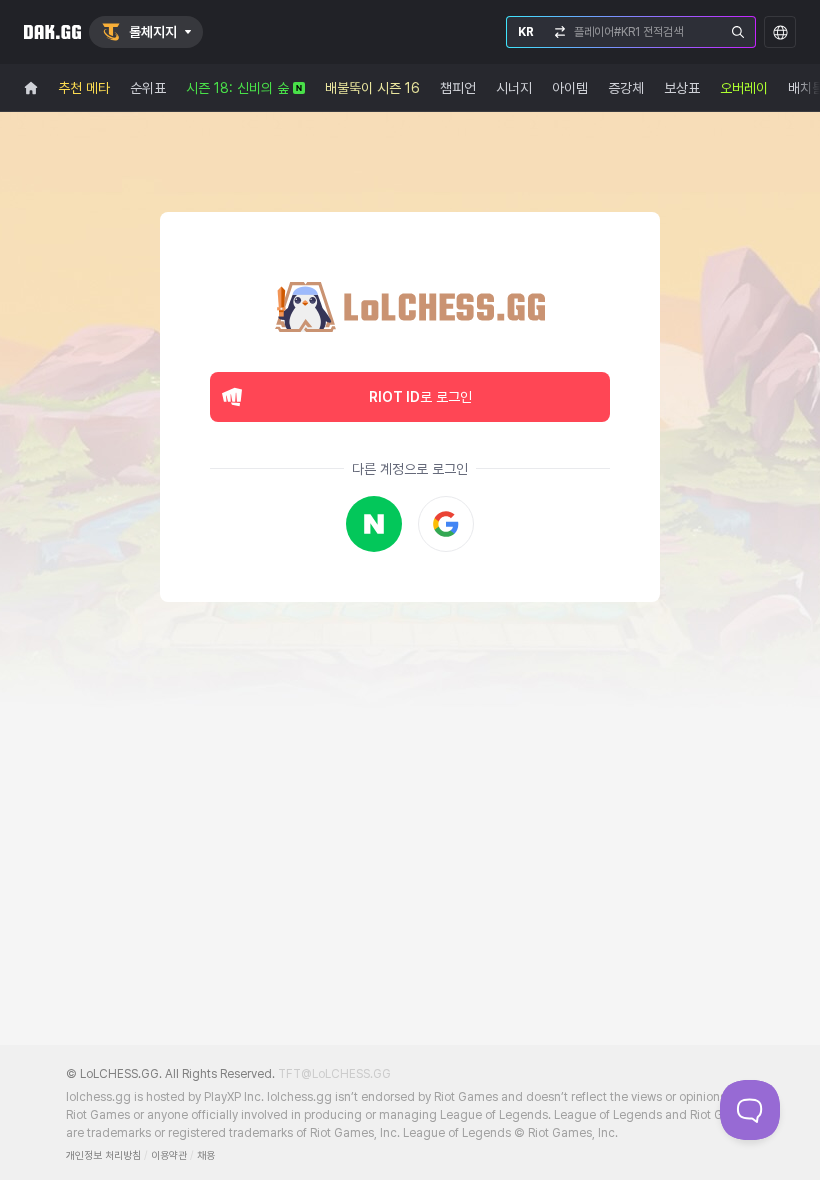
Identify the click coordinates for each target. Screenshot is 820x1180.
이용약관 (169, 1155)
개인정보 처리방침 (103, 1155)
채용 (206, 1155)
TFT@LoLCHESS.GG (334, 1074)
